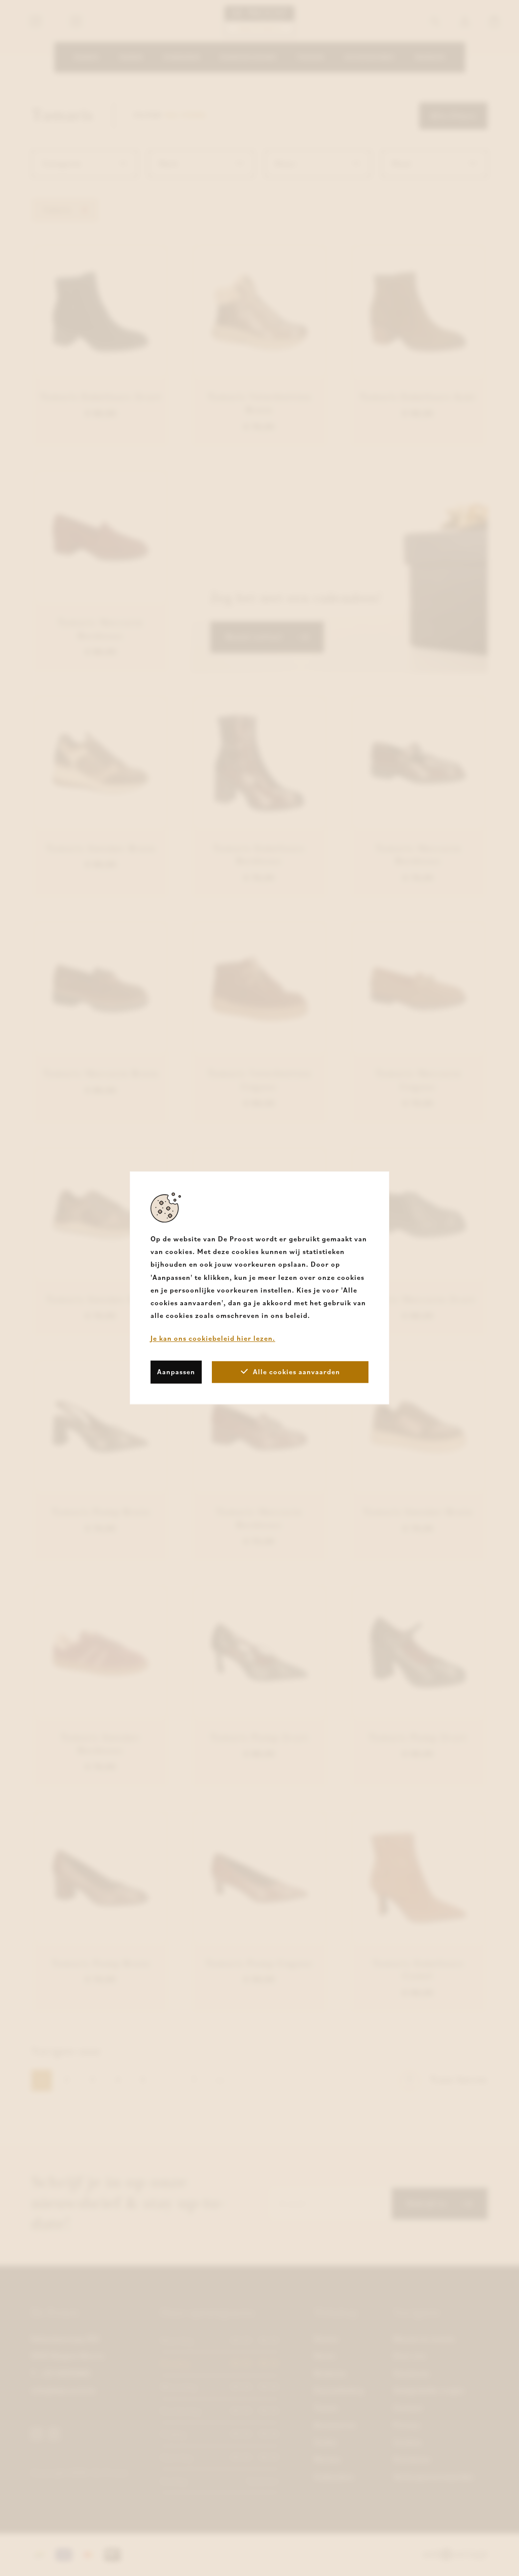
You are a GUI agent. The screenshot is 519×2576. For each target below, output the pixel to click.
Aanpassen (176, 1372)
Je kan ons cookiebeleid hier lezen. (213, 1339)
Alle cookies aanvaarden (296, 1372)
